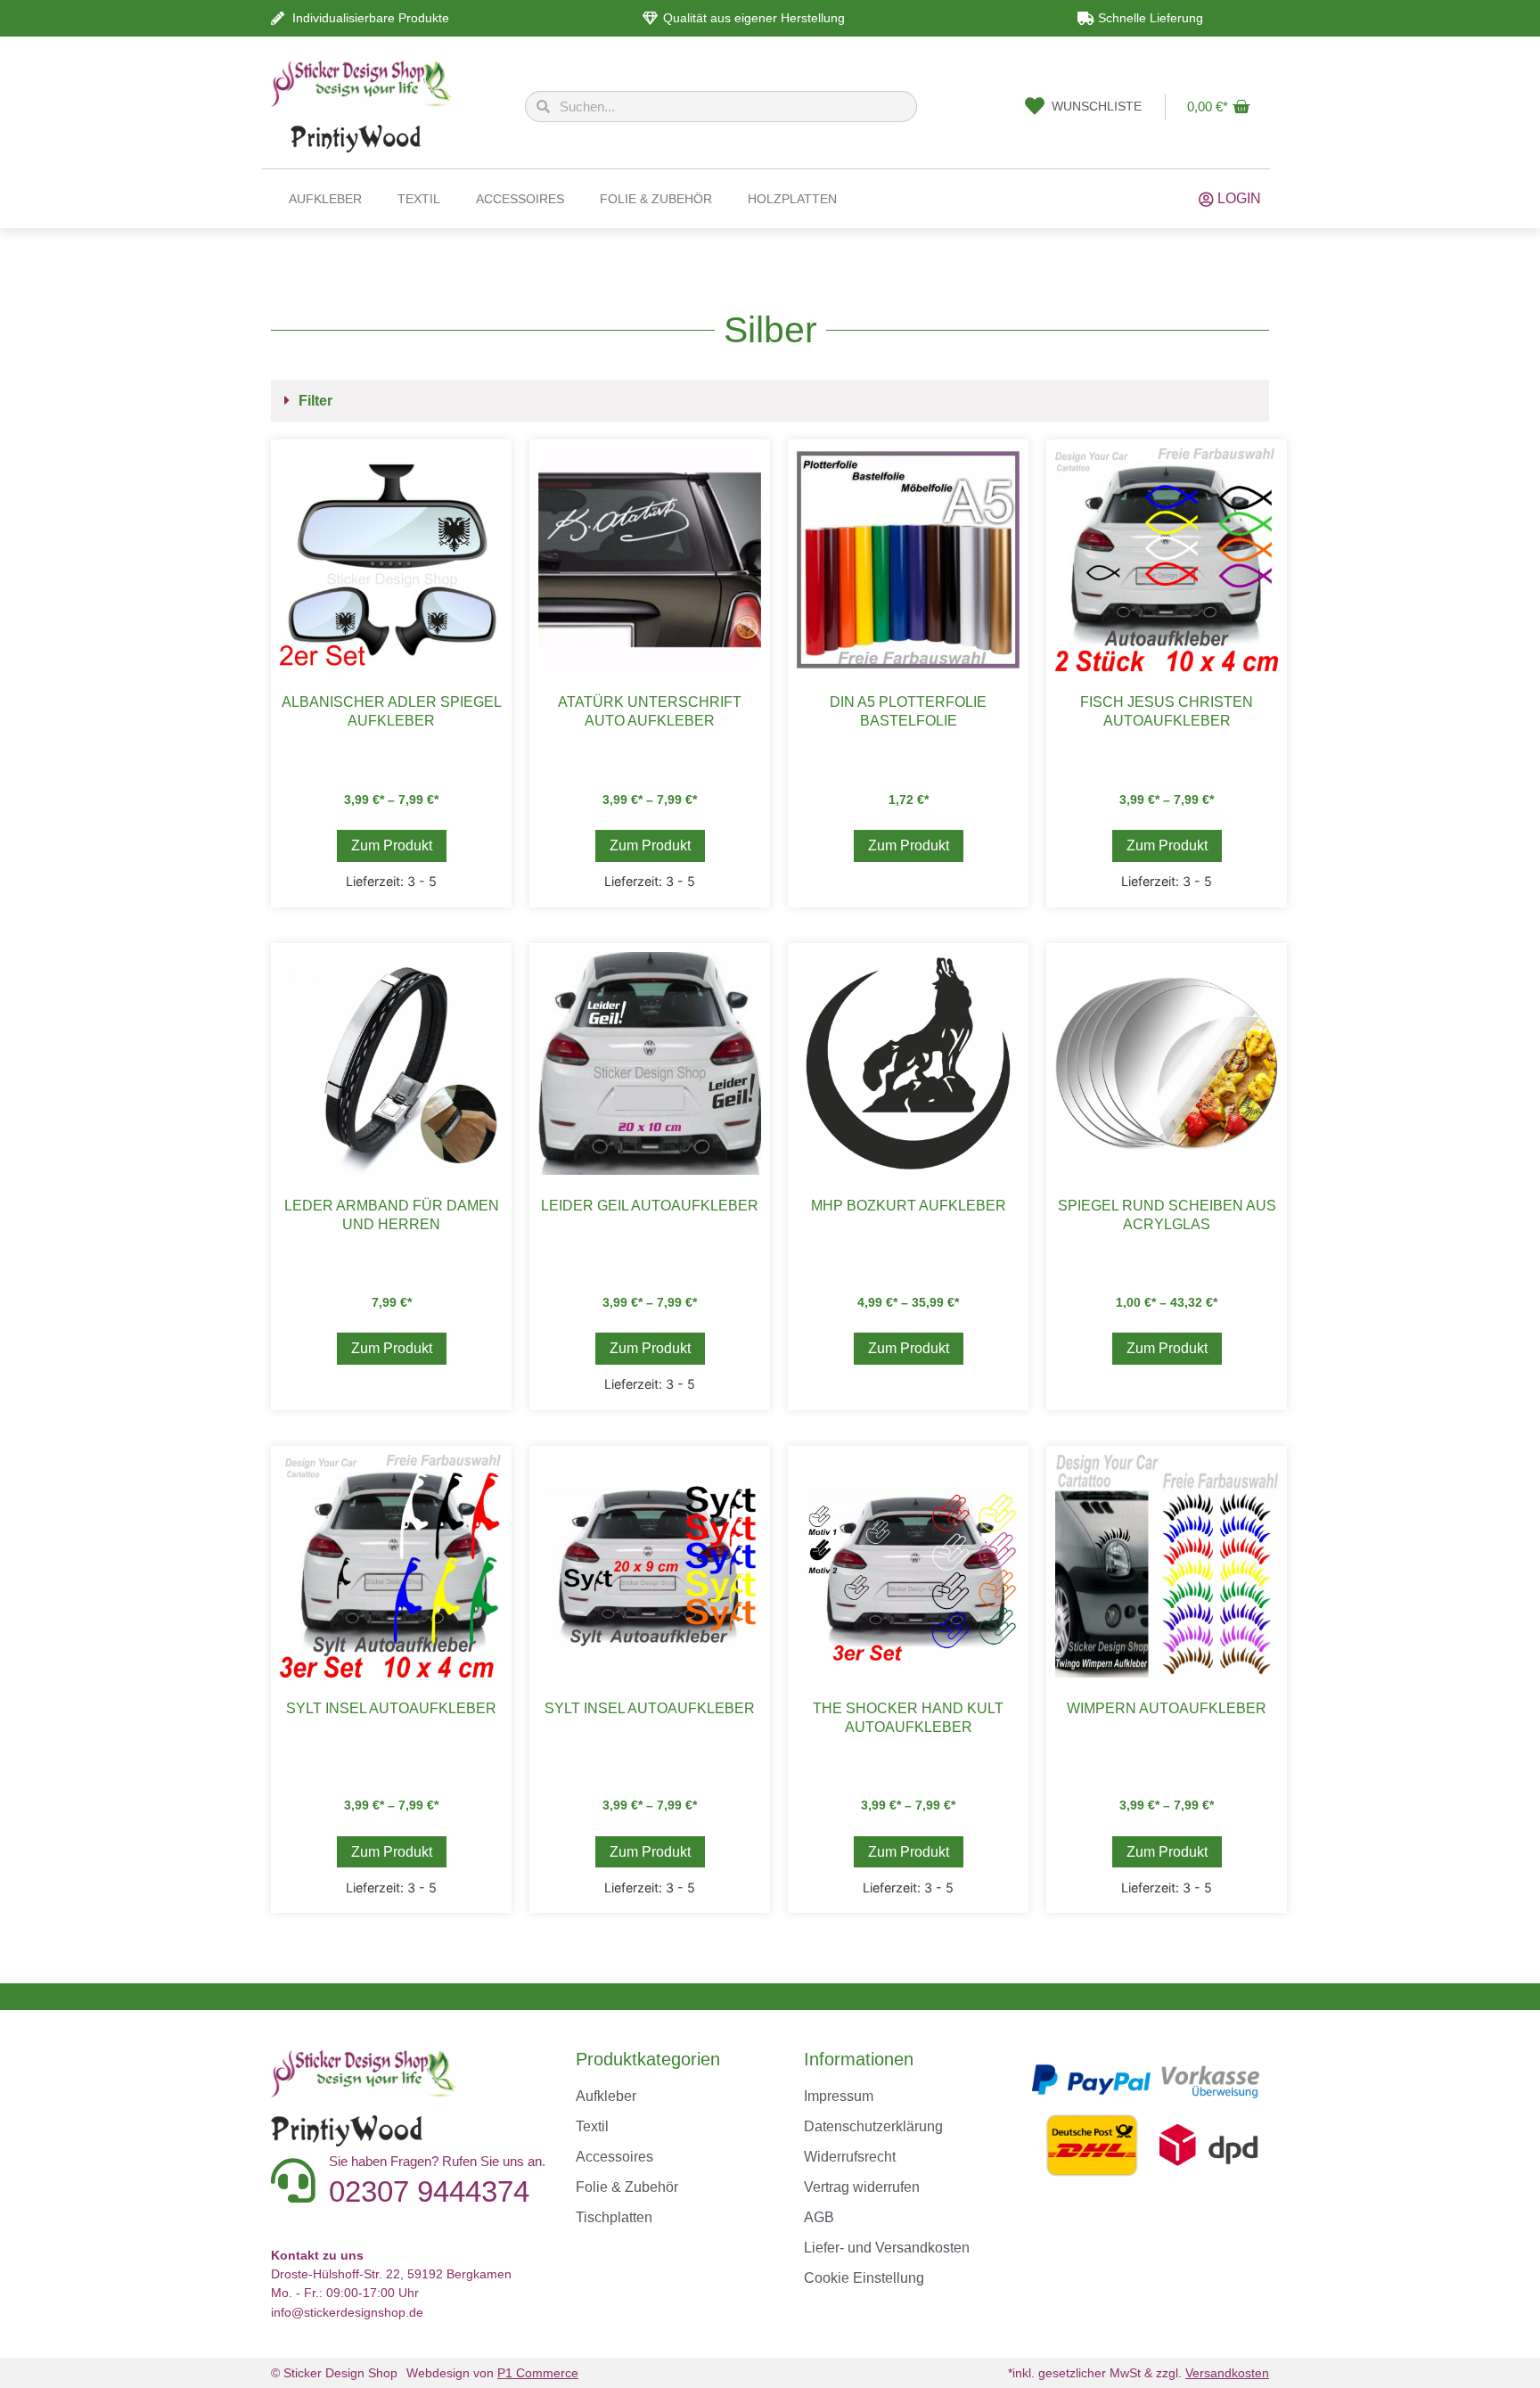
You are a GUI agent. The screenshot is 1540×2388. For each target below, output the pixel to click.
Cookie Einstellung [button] (864, 2278)
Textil (419, 199)
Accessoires (520, 199)
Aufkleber (325, 199)
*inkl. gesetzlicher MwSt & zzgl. (1139, 2373)
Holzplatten (792, 199)
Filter (315, 401)
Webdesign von (492, 2373)
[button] (770, 401)
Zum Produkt (392, 845)
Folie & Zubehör (656, 199)
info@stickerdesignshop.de (347, 2312)
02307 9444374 (429, 2191)
